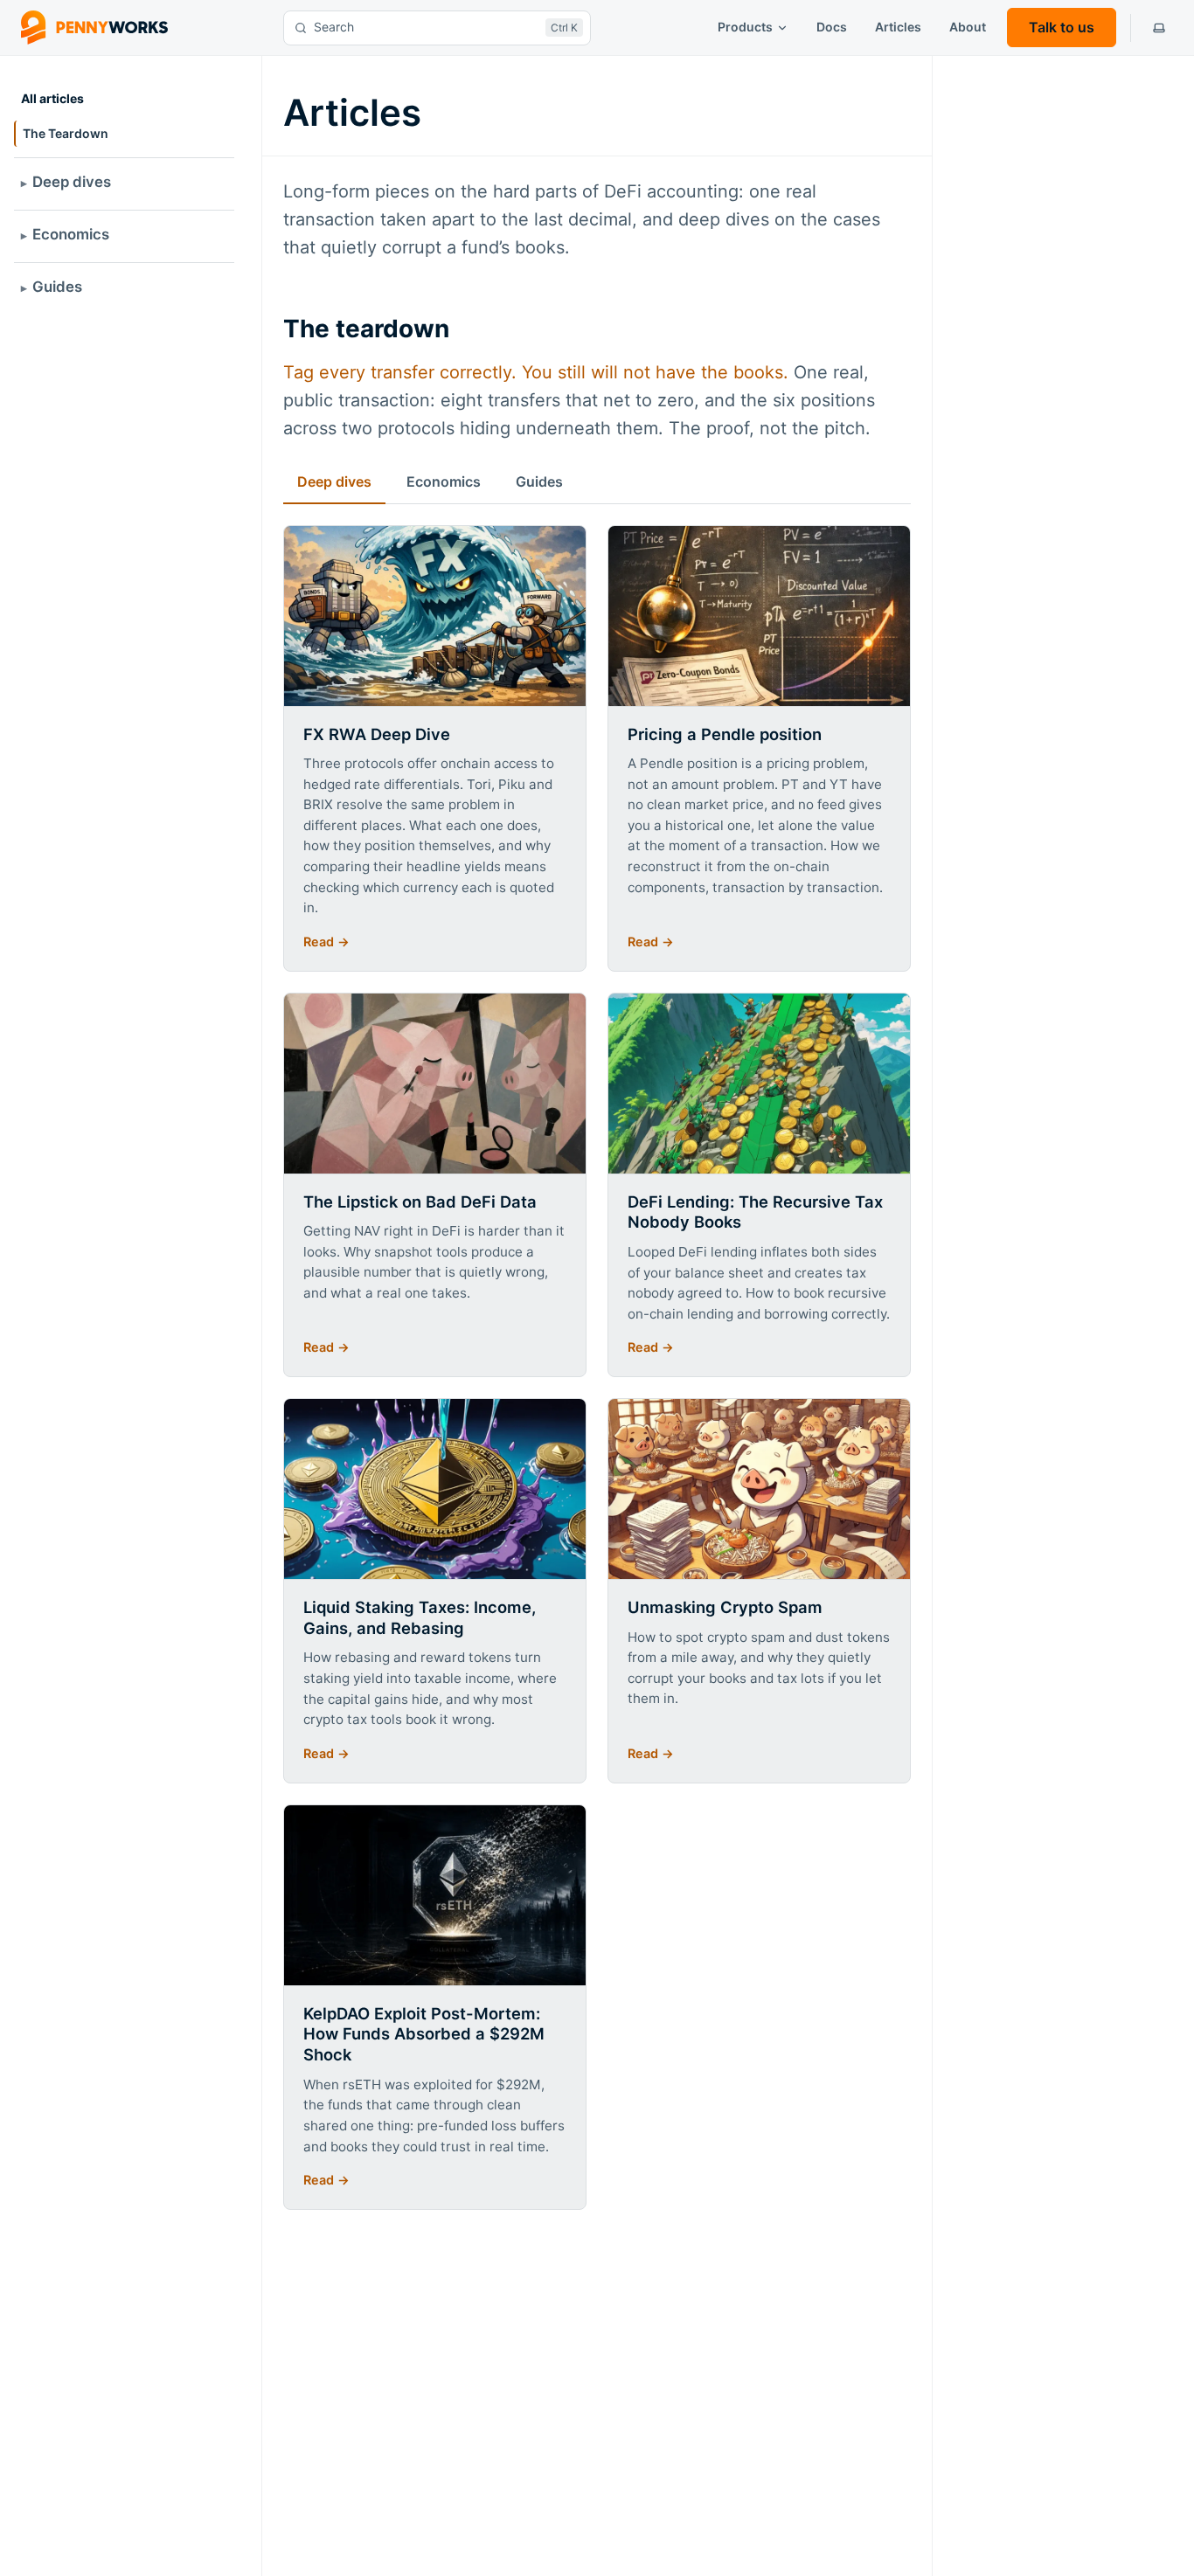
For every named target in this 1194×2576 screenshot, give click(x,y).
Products (745, 27)
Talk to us (1062, 27)
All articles (52, 98)
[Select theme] (1159, 28)
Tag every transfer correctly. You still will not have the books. (536, 372)
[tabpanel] (597, 1368)
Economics (71, 234)
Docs (832, 27)
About (968, 27)
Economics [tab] (444, 481)
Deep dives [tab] (334, 481)
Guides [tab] (539, 481)
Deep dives (72, 182)
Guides (57, 287)
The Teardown (66, 133)
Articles (898, 27)
